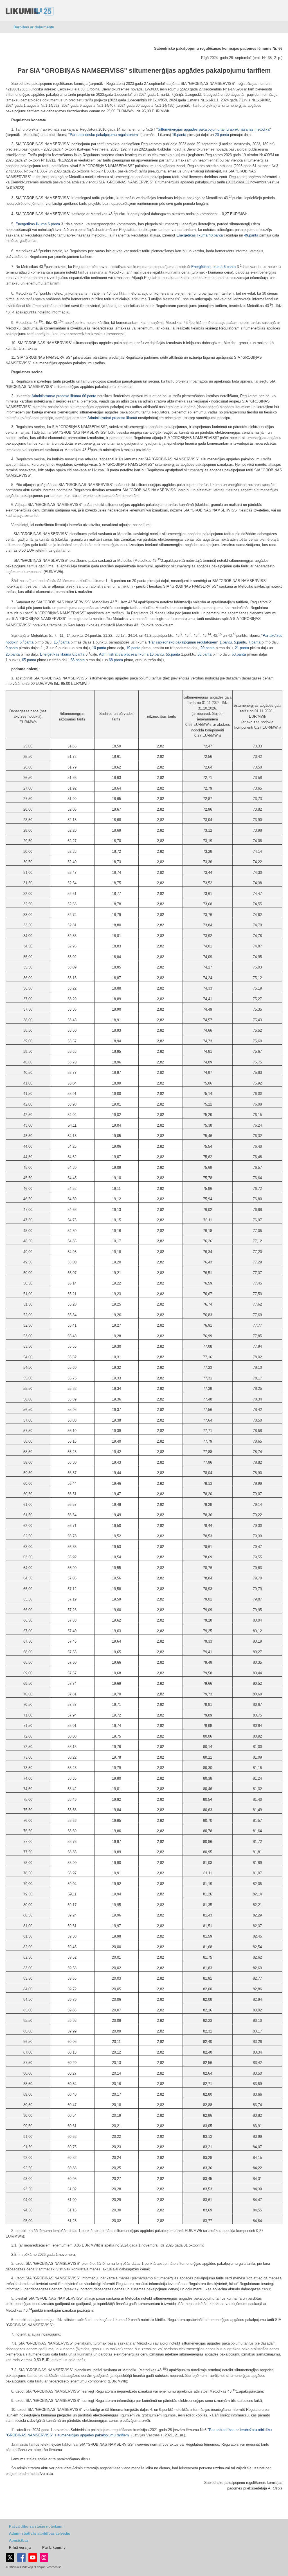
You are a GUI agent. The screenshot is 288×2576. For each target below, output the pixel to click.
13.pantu (157, 654)
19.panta (179, 135)
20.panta (222, 135)
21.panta (242, 648)
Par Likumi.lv (54, 2547)
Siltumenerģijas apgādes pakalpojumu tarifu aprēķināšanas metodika (214, 129)
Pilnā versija (20, 2547)
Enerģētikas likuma (31, 224)
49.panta (251, 235)
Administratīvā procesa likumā (112, 418)
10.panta (99, 648)
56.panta (204, 654)
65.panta (29, 660)
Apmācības (19, 2540)
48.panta (216, 235)
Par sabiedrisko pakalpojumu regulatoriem (104, 135)
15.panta (62, 642)
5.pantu (240, 642)
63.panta (239, 654)
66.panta (78, 660)
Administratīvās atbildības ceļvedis (40, 2533)
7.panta (254, 642)
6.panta (54, 224)
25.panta (13, 654)
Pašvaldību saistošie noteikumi (36, 2526)
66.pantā (89, 396)
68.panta (116, 660)
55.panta (173, 654)
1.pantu (226, 642)
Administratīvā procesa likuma (56, 396)
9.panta (12, 648)
